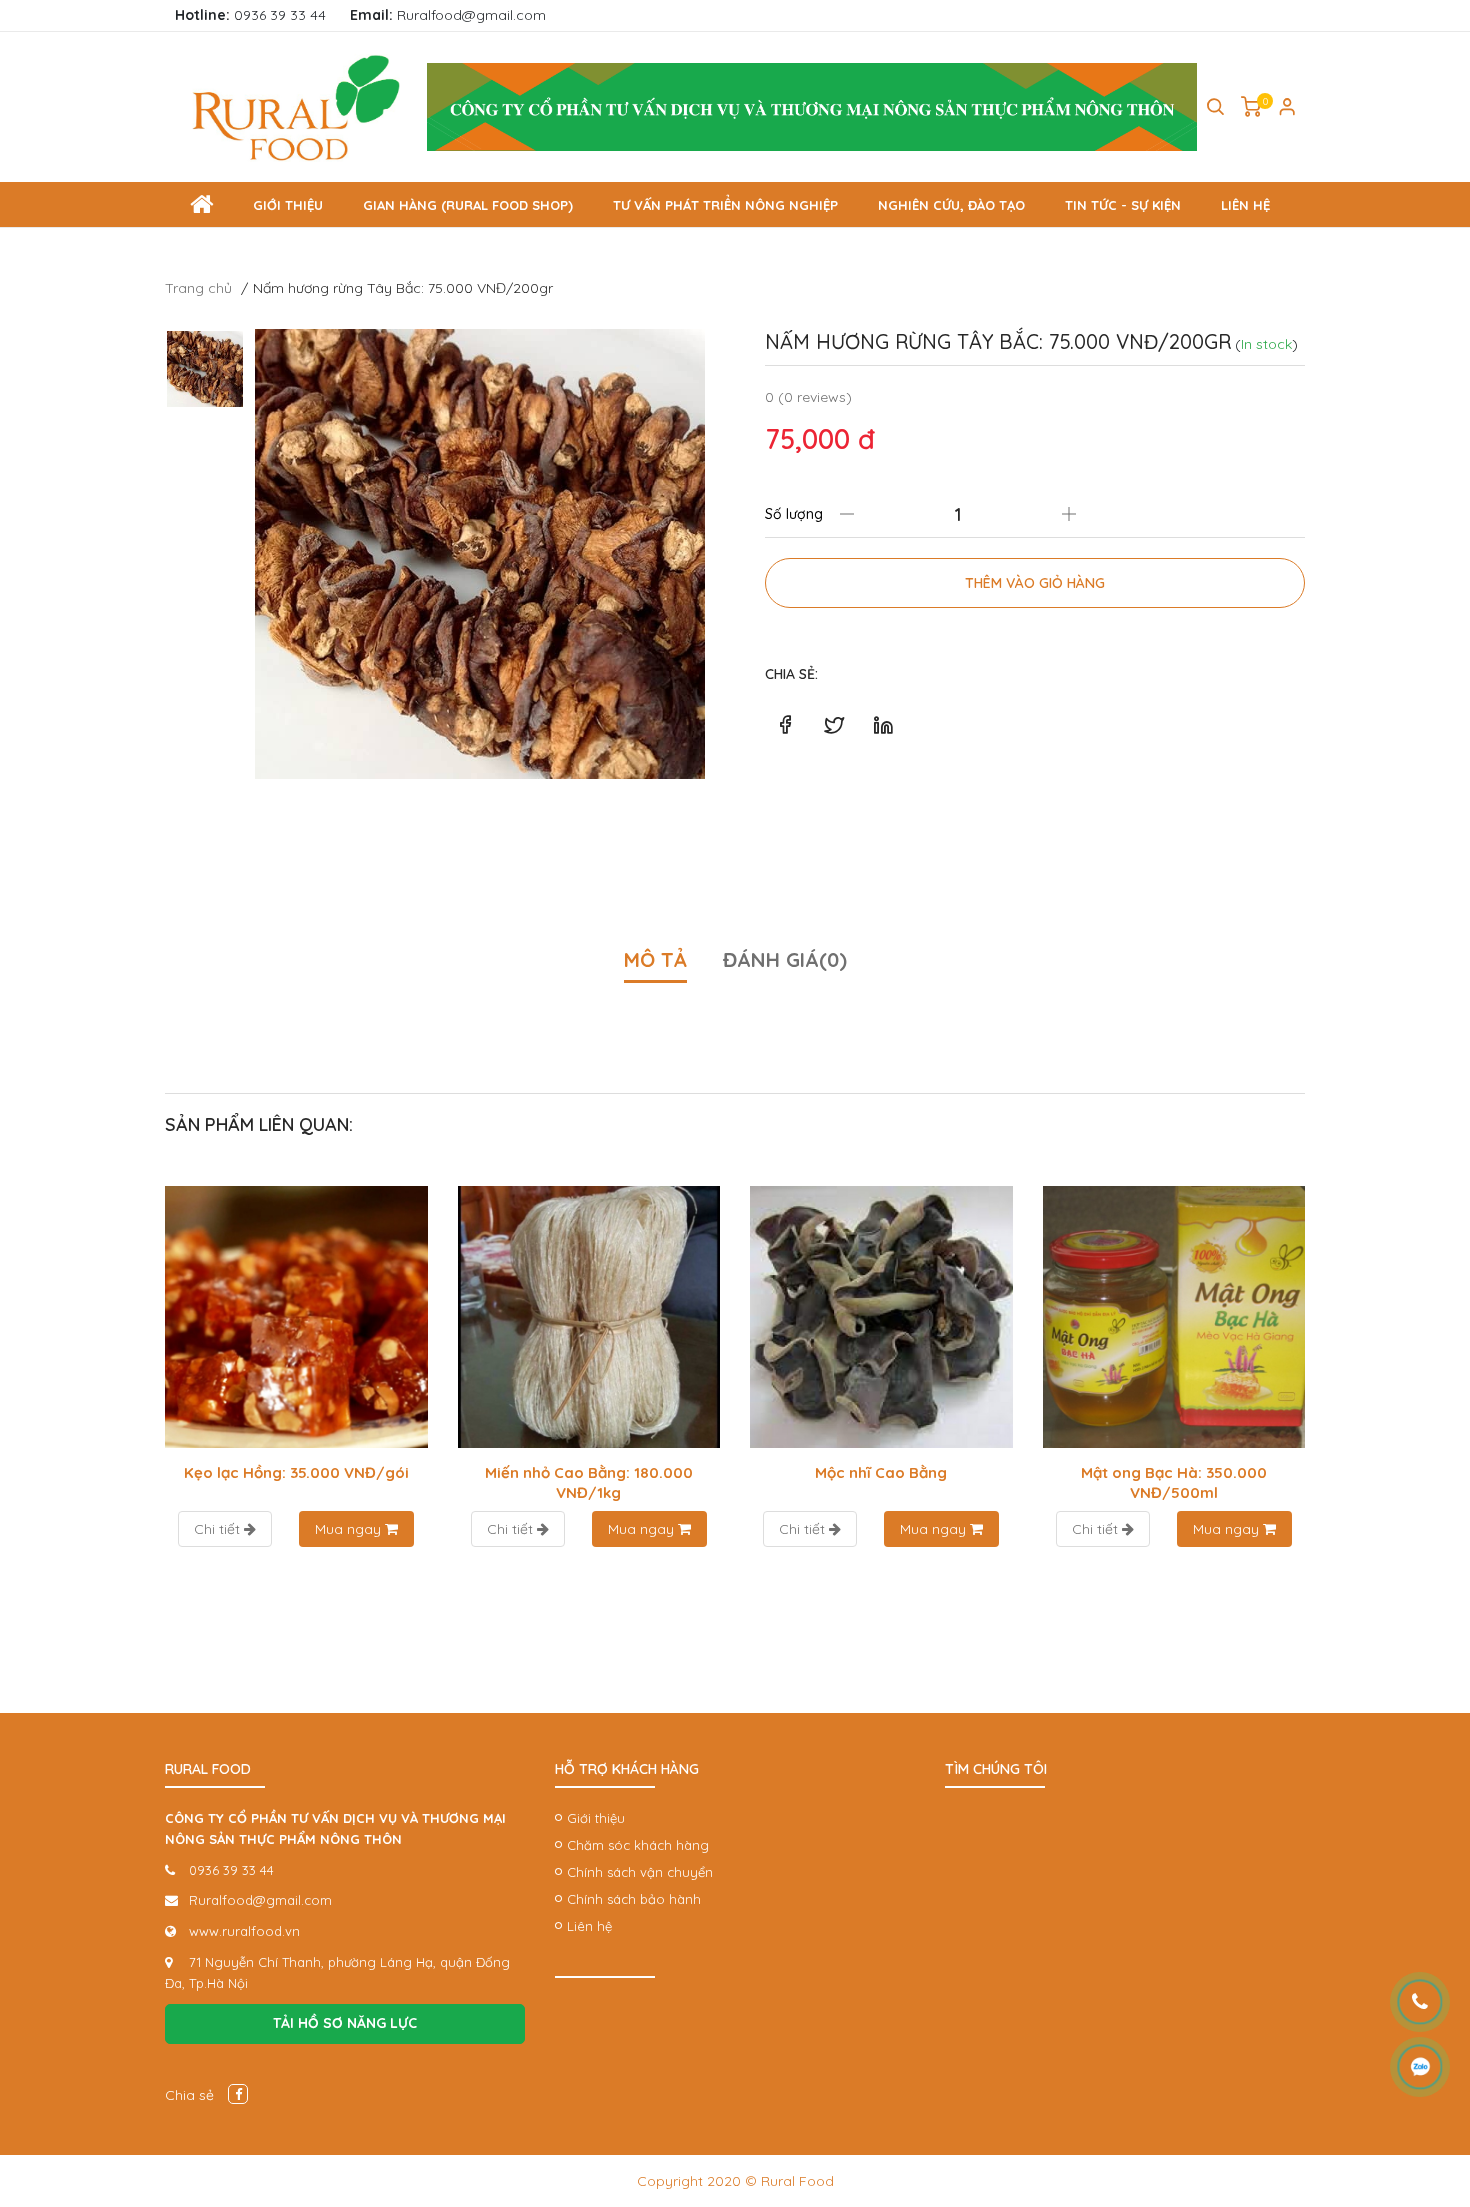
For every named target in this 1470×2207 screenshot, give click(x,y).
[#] (812, 107)
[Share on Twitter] (834, 725)
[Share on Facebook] (785, 725)
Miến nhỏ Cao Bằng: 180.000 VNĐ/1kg (589, 1482)
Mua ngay (350, 1529)
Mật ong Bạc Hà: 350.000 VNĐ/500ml (1174, 1482)
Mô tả (655, 959)
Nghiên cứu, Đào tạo (951, 205)
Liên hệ (1245, 205)
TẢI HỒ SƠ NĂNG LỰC (345, 2023)
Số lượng (794, 514)
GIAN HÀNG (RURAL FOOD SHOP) (468, 205)
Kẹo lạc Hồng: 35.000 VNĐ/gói (296, 1472)
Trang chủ (198, 288)
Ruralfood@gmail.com (448, 15)
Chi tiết (219, 1529)
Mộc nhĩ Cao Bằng (881, 1472)
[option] (480, 554)
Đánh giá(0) (785, 959)
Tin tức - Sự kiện (1123, 205)
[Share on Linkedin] (883, 725)
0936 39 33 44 (250, 15)
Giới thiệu (288, 205)
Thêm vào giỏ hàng (1035, 583)
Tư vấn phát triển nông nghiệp (725, 205)
